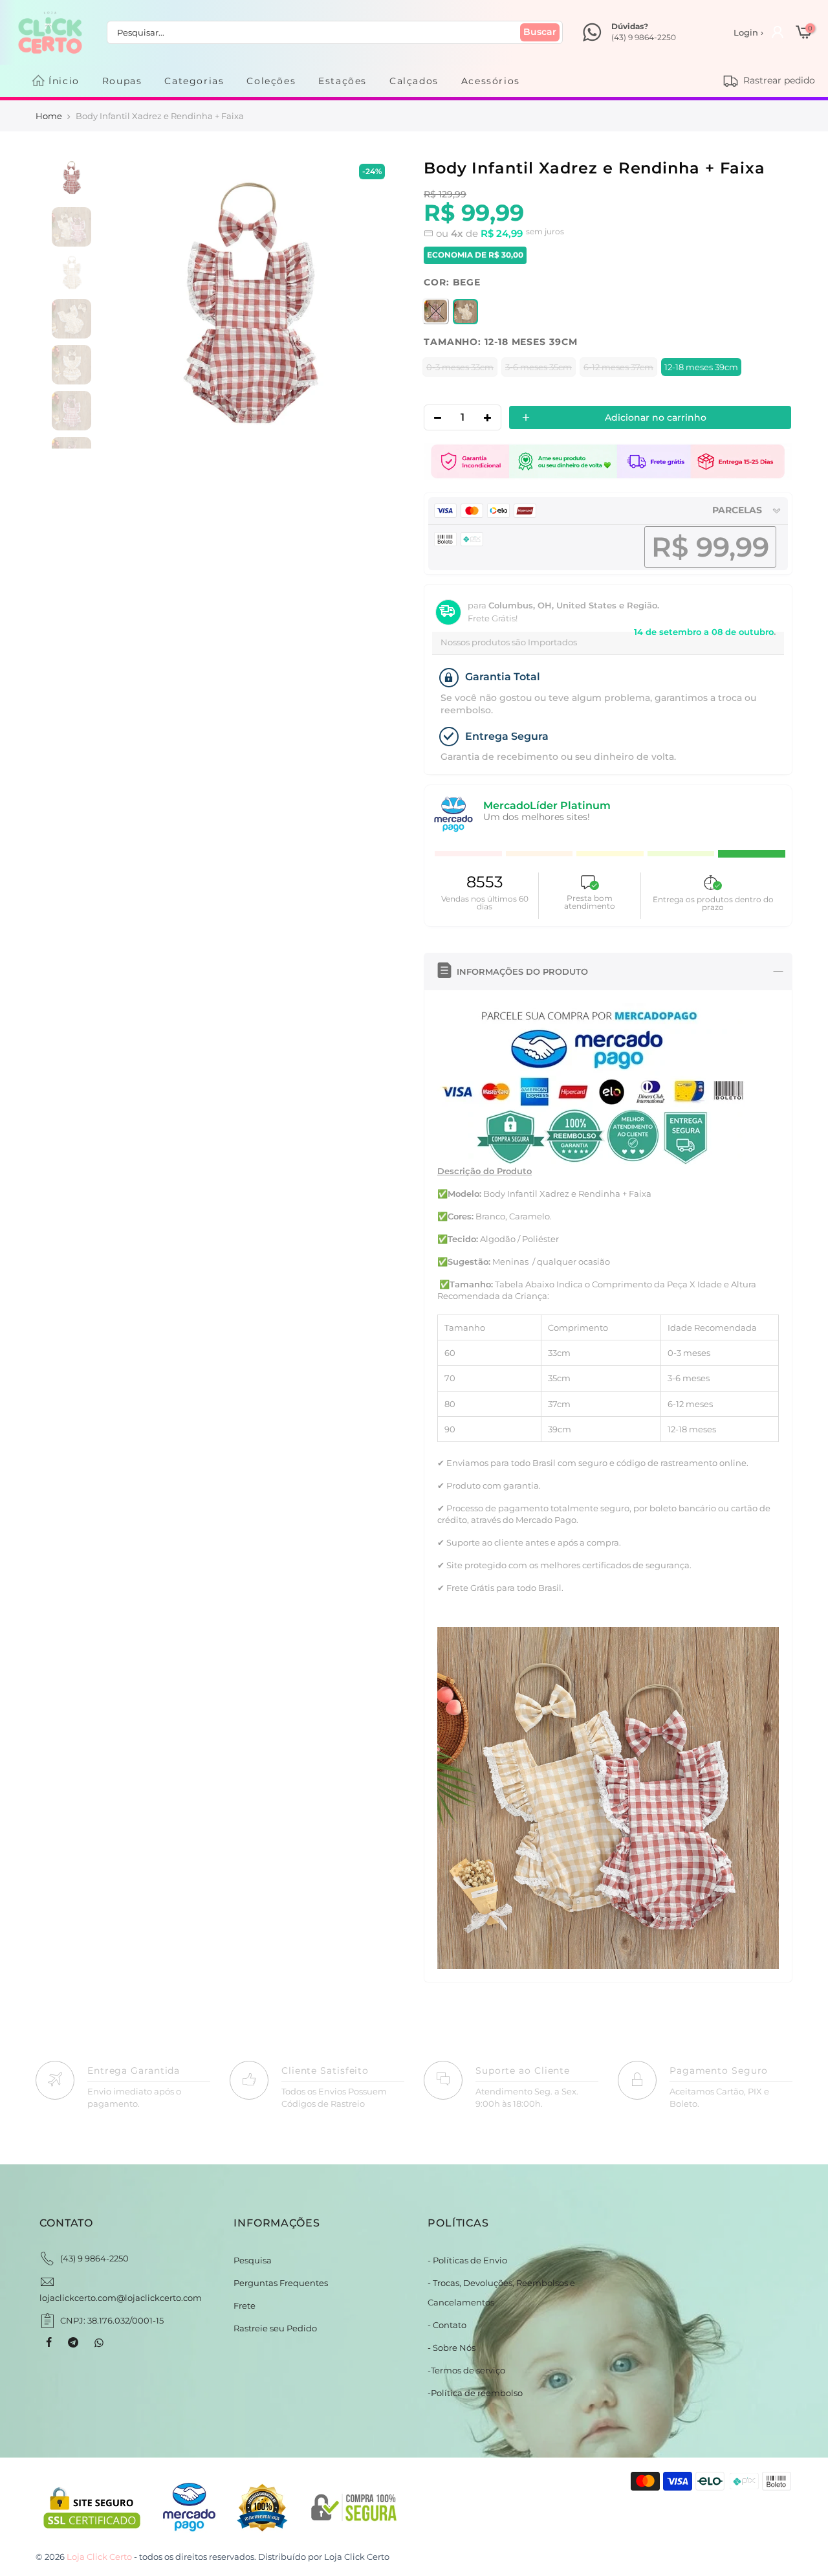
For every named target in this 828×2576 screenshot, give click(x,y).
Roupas (122, 81)
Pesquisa (253, 2260)
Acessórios (491, 81)
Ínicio (64, 81)
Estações (343, 81)
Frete (245, 2305)
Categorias (194, 81)
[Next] (371, 303)
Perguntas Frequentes (281, 2283)
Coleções (271, 81)
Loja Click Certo (357, 2557)
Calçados (414, 81)
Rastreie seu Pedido (275, 2328)
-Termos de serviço (466, 2370)
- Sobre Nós (452, 2348)
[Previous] (126, 303)
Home (49, 116)
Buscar (540, 32)
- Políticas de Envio (467, 2260)
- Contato (447, 2325)
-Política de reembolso (475, 2393)
